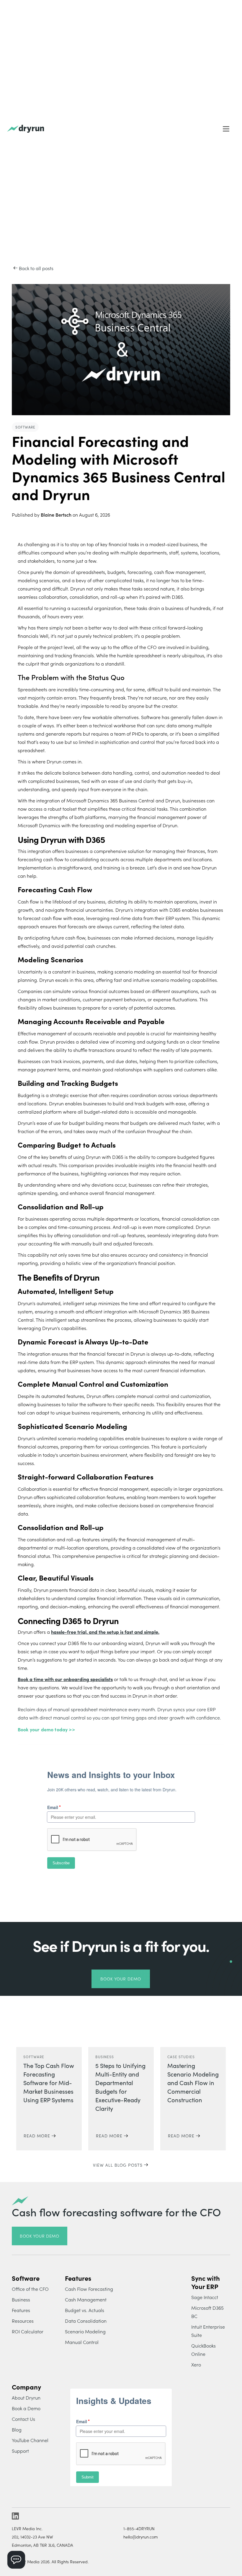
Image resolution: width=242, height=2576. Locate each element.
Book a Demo (26, 2408)
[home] (26, 129)
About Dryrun (26, 2397)
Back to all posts (36, 268)
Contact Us (23, 2419)
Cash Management (86, 2299)
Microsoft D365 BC (207, 2312)
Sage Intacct (205, 2297)
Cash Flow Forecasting (89, 2289)
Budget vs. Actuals (85, 2310)
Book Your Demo (121, 1979)
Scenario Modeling (85, 2331)
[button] (226, 129)
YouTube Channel (30, 2440)
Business (21, 2299)
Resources (23, 2321)
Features (21, 2310)
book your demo (40, 2236)
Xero (196, 2364)
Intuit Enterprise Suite (208, 2331)
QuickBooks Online (203, 2350)
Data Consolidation (86, 2321)
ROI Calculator (28, 2331)
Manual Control (82, 2342)
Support (20, 2451)
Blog (17, 2429)
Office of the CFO (30, 2289)
